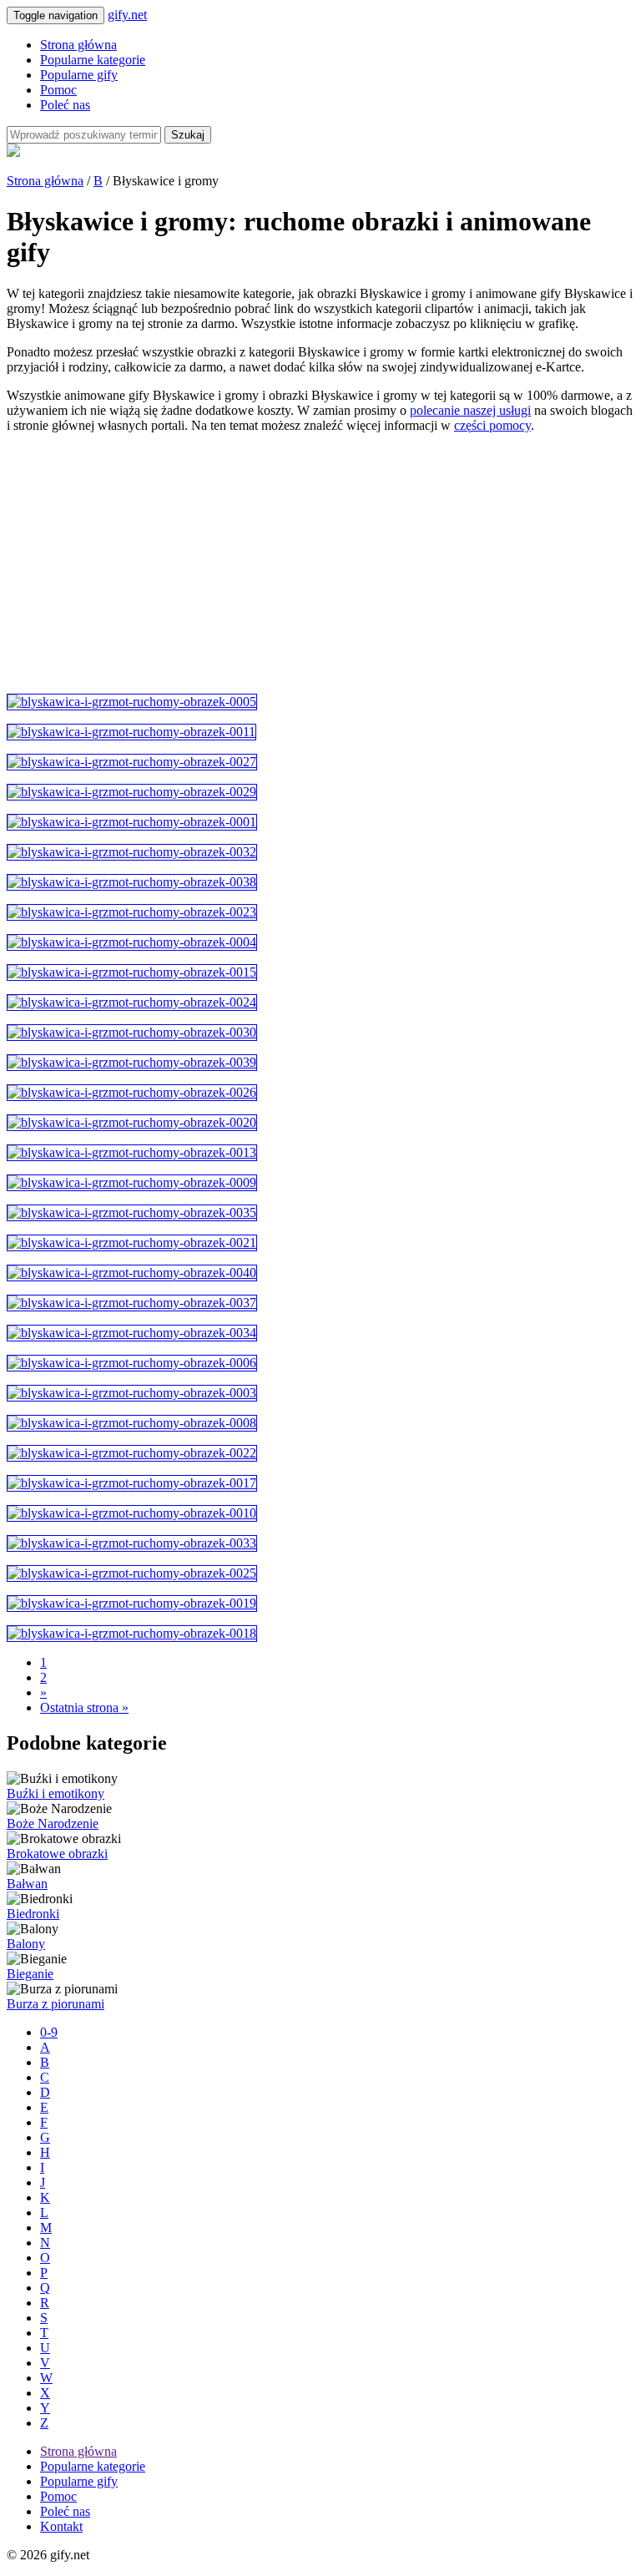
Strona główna (78, 45)
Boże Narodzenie (53, 1823)
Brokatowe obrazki (57, 1854)
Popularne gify (79, 75)
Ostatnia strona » (84, 1707)
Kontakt (61, 2526)
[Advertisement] (320, 563)
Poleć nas (65, 105)
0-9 (49, 2032)
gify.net (127, 15)
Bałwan (27, 1884)
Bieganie (30, 1974)
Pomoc (58, 90)
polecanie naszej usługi (470, 410)
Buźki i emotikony (56, 1793)
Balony (26, 1944)
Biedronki (33, 1914)
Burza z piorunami (56, 2004)
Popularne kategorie (93, 60)
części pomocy (492, 425)
